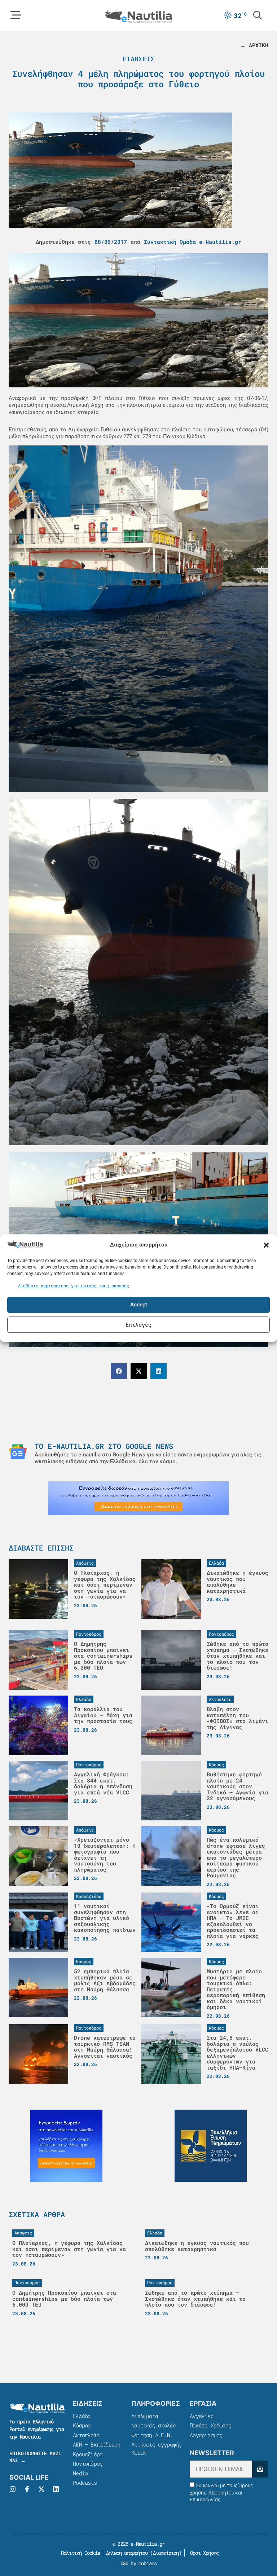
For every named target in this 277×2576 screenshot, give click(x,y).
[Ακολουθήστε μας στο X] (41, 2489)
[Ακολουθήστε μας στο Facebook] (27, 2489)
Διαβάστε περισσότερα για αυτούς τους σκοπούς (74, 1285)
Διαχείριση (166, 2553)
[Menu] (16, 15)
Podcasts (85, 2483)
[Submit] (260, 2469)
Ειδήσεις (138, 59)
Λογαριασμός (206, 2435)
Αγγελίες (202, 2416)
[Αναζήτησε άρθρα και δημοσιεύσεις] (258, 15)
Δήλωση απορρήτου (127, 2553)
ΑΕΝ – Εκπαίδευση (96, 2444)
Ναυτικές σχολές (153, 2425)
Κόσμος (82, 2425)
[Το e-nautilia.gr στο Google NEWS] (18, 1452)
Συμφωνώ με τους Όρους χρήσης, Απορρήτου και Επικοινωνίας (221, 2493)
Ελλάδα (82, 2416)
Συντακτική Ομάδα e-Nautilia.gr (193, 242)
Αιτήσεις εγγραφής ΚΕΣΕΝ (156, 2448)
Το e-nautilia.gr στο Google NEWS (104, 1446)
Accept (139, 1305)
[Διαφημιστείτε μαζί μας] (138, 1498)
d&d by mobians (139, 2563)
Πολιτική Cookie (79, 2553)
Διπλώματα (145, 2416)
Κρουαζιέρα (88, 2454)
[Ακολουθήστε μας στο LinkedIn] (56, 2489)
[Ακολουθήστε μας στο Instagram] (13, 2489)
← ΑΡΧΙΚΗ (254, 45)
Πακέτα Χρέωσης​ (210, 2425)
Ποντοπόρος (88, 2463)
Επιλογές (138, 1324)
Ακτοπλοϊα (86, 2435)
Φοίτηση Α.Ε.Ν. (152, 2435)
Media (80, 2473)
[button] (266, 1245)
